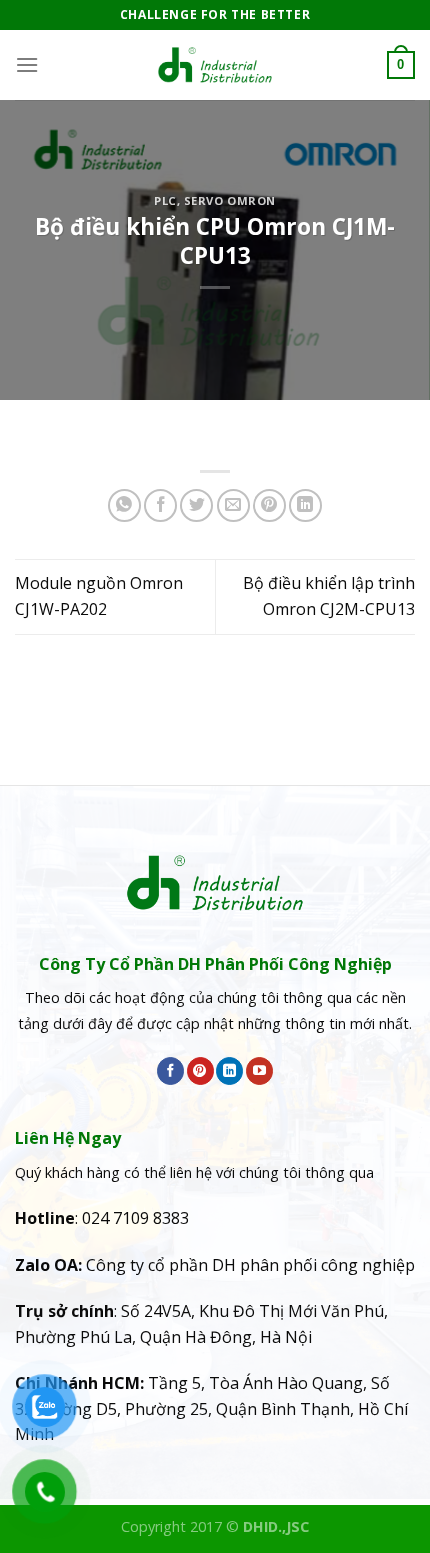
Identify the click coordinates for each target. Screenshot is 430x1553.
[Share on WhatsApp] (124, 505)
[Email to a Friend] (233, 505)
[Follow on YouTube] (259, 1071)
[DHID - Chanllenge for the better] (215, 65)
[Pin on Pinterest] (269, 505)
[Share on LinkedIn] (305, 505)
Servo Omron (230, 200)
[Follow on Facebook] (170, 1071)
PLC (165, 200)
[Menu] (27, 64)
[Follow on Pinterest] (200, 1071)
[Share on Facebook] (160, 505)
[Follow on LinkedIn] (229, 1071)
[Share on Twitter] (196, 505)
